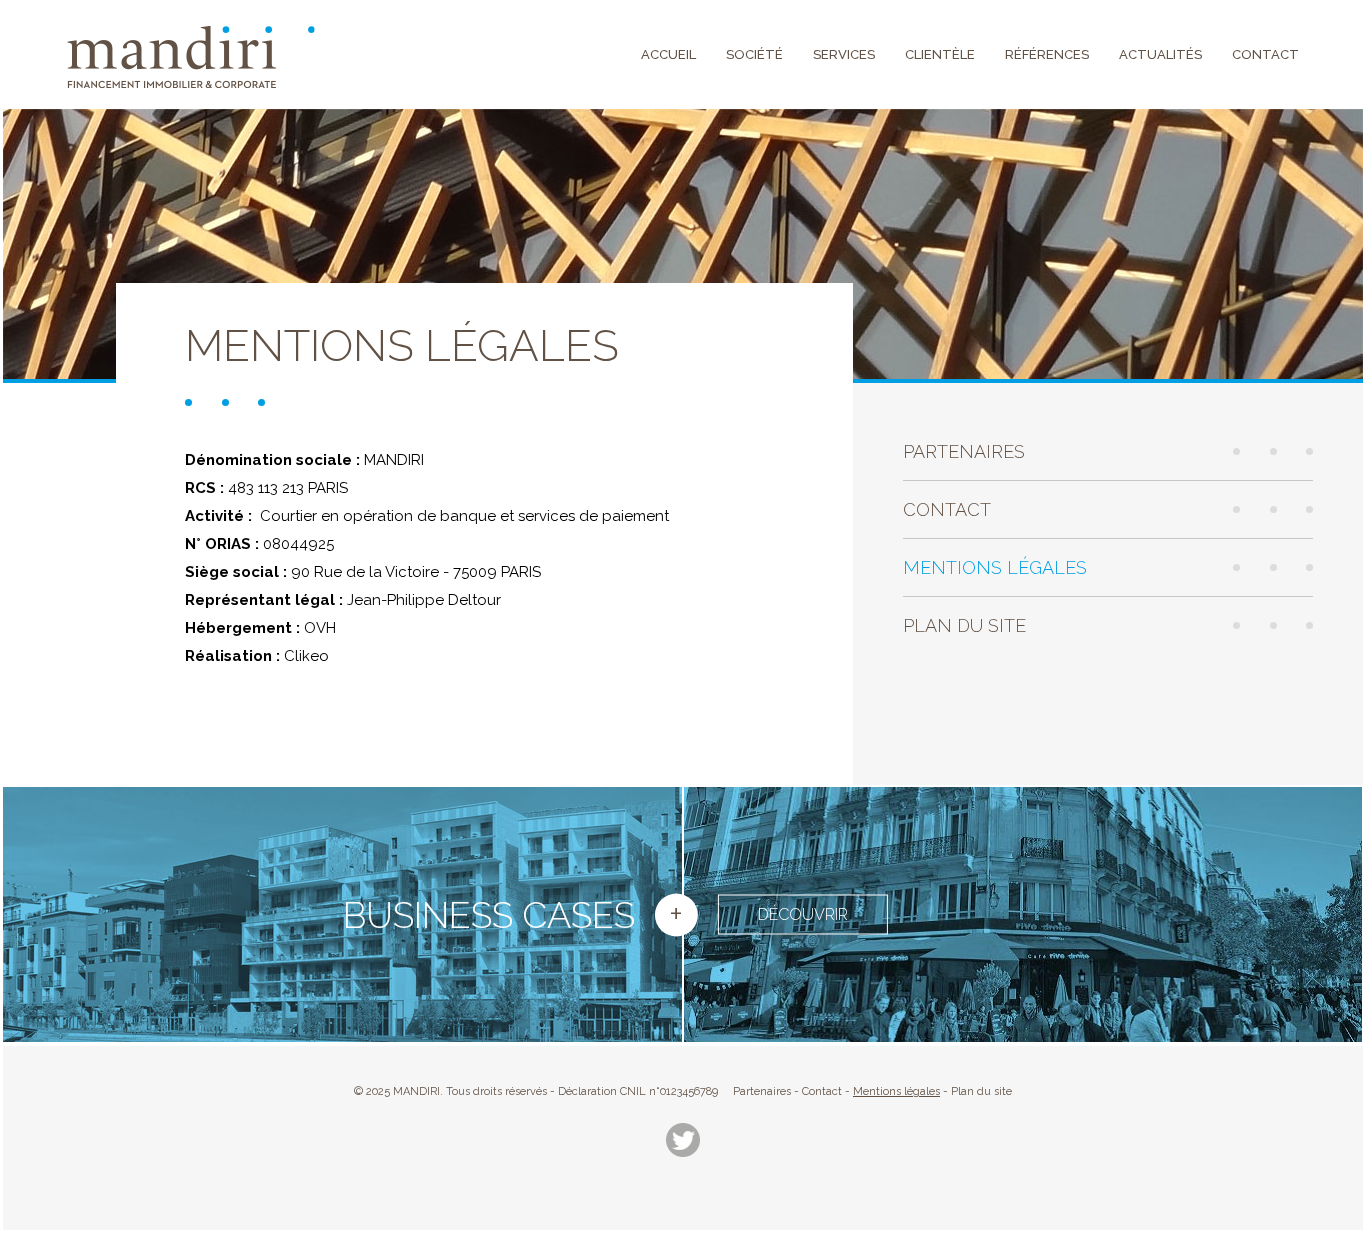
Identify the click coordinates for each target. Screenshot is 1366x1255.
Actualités (1160, 54)
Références (1047, 54)
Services (844, 54)
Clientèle (940, 54)
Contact (1265, 54)
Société (754, 54)
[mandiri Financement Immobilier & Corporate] (191, 57)
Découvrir (803, 913)
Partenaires (964, 451)
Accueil (668, 54)
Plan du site (964, 625)
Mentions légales (995, 567)
